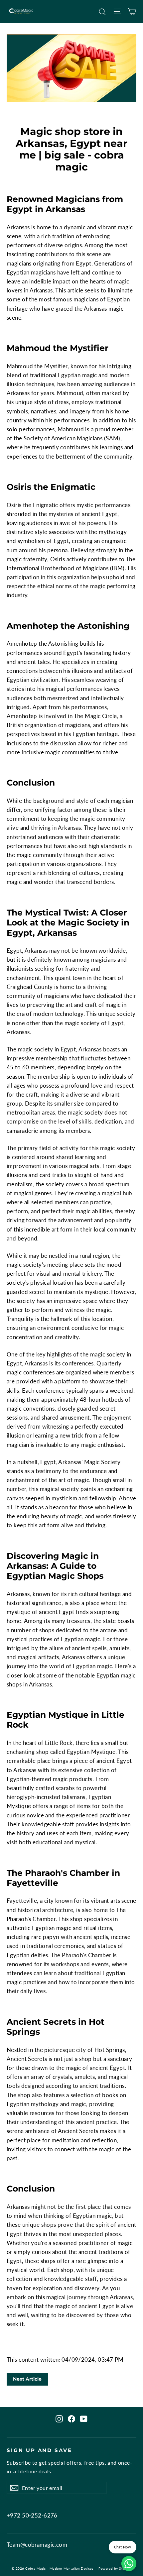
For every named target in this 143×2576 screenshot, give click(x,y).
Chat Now (123, 2547)
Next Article (27, 2379)
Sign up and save (39, 2450)
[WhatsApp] (129, 2564)
